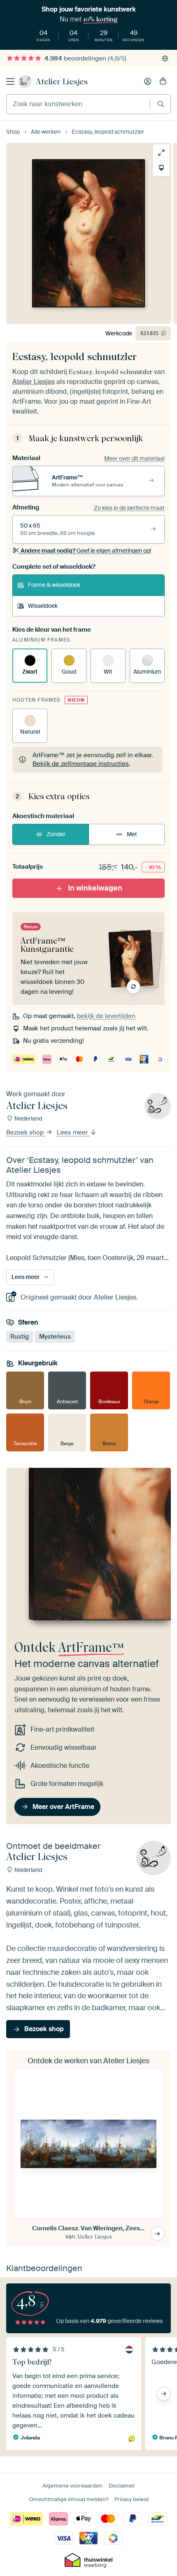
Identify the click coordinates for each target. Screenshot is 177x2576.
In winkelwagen (95, 888)
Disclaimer (122, 2486)
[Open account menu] (148, 81)
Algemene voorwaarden (72, 2486)
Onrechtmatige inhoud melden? (69, 2499)
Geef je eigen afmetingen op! (86, 551)
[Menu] (10, 81)
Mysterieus (55, 1337)
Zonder (56, 834)
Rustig (20, 1337)
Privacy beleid (132, 2499)
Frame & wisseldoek (54, 585)
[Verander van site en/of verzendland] (165, 58)
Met (132, 834)
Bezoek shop (26, 1133)
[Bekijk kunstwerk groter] (161, 153)
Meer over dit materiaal (134, 458)
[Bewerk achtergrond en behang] (161, 168)
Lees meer (73, 1133)
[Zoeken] (161, 104)
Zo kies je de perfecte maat (129, 508)
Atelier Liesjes (62, 81)
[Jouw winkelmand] (163, 81)
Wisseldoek (43, 606)
